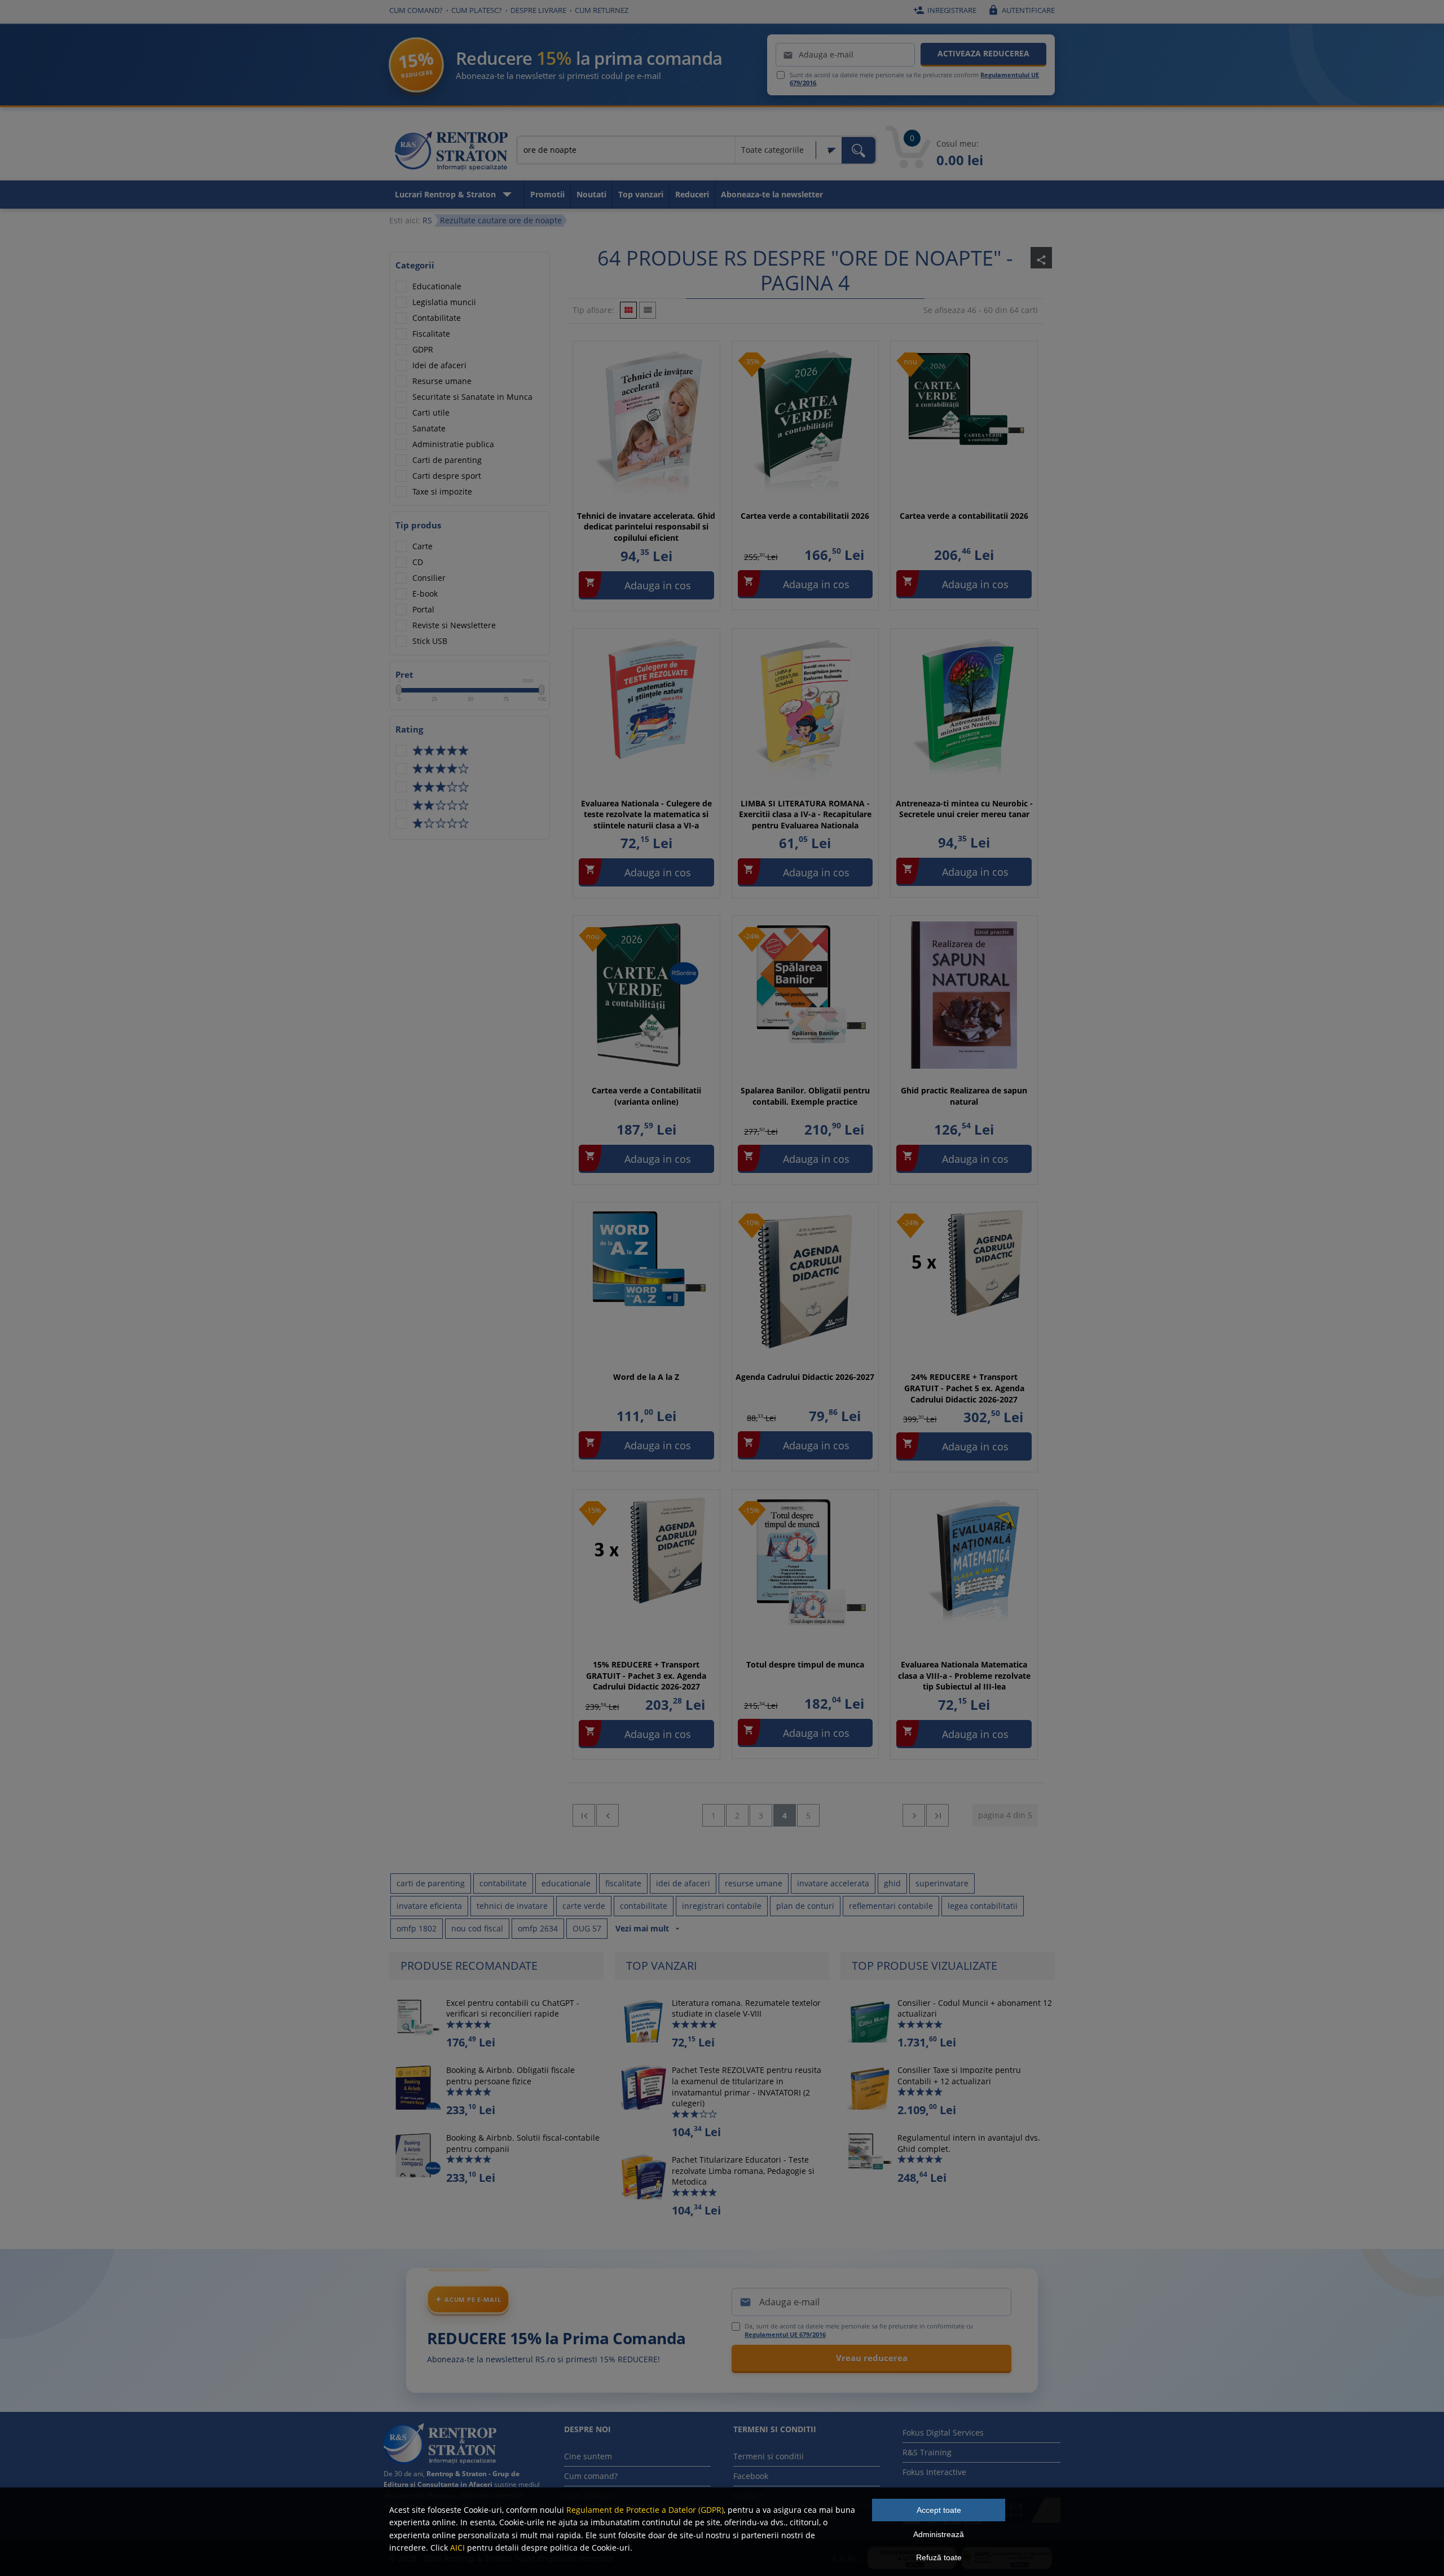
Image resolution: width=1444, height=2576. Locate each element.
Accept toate (939, 2510)
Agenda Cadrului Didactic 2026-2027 (805, 1377)
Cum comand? (416, 10)
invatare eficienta (429, 1906)
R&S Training (927, 2452)
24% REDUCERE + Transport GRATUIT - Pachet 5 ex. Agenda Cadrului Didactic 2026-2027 (964, 1388)
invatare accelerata (833, 1883)
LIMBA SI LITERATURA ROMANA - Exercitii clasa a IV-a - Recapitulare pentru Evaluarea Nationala (805, 814)
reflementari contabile (891, 1906)
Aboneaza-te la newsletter (772, 194)
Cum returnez (602, 10)
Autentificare (1021, 10)
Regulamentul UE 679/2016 (785, 2334)
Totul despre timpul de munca (805, 1664)
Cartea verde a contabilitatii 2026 (805, 516)
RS (427, 220)
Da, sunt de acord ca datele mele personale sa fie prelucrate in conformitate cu (859, 2330)
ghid (892, 1883)
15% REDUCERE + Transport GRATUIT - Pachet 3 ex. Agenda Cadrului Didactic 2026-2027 (646, 1675)
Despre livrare (538, 10)
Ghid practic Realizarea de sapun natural (964, 1096)
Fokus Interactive (934, 2472)
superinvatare (942, 1883)
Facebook (751, 2476)
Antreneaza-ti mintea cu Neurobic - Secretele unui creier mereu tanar (964, 809)
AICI (457, 2548)
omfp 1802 (417, 1928)
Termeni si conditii (769, 2456)
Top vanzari (641, 194)
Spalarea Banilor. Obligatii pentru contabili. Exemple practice (805, 1096)
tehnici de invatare (512, 1906)
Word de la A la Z (646, 1377)
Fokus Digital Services (943, 2432)
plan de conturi (805, 1906)
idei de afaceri (683, 1883)
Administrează (939, 2534)
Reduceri (692, 194)
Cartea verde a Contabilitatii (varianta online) (646, 1096)
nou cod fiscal (477, 1928)
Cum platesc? (477, 10)
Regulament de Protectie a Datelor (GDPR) (645, 2510)
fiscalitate (623, 1883)
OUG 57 (587, 1928)
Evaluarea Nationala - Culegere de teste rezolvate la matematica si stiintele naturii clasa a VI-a (646, 814)
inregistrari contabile (722, 1906)
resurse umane (754, 1883)
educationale (566, 1883)
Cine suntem (588, 2456)
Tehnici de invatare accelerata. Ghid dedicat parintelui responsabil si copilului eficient (646, 527)
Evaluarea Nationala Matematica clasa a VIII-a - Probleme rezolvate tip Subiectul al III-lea (964, 1675)
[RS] (451, 153)
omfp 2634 (538, 1928)
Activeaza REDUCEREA (983, 53)
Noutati (591, 194)
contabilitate (503, 1883)
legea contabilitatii (983, 1906)
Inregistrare (945, 10)
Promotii (547, 194)
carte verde (584, 1906)
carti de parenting (431, 1883)
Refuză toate (939, 2557)
